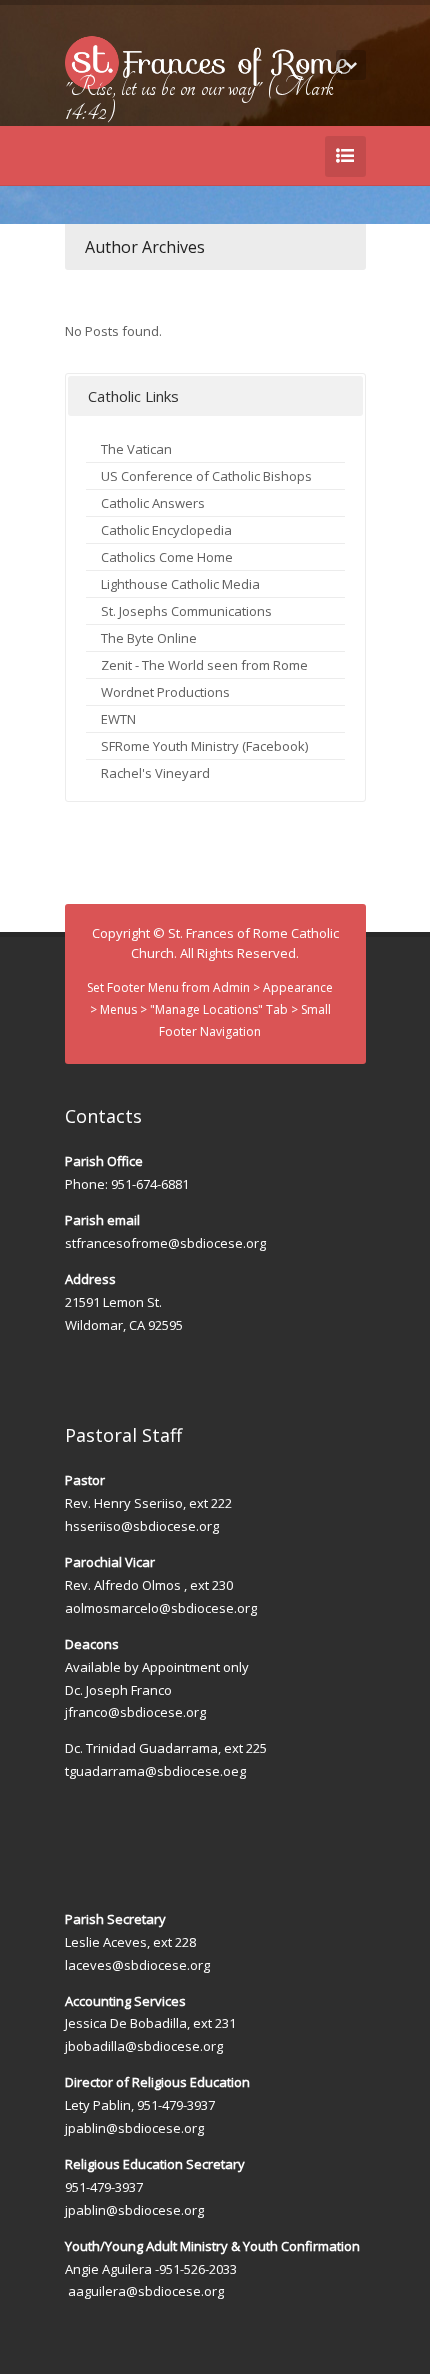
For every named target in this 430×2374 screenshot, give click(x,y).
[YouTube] (309, 111)
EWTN (118, 719)
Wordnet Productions (165, 692)
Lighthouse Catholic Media (180, 584)
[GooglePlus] (339, 111)
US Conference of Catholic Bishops (206, 476)
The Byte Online (149, 638)
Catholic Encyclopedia (166, 530)
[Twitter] (249, 111)
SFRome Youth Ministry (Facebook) (204, 746)
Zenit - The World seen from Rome (204, 665)
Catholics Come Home (167, 557)
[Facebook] (279, 111)
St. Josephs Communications (186, 611)
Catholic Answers (153, 503)
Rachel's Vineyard (155, 773)
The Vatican (136, 449)
